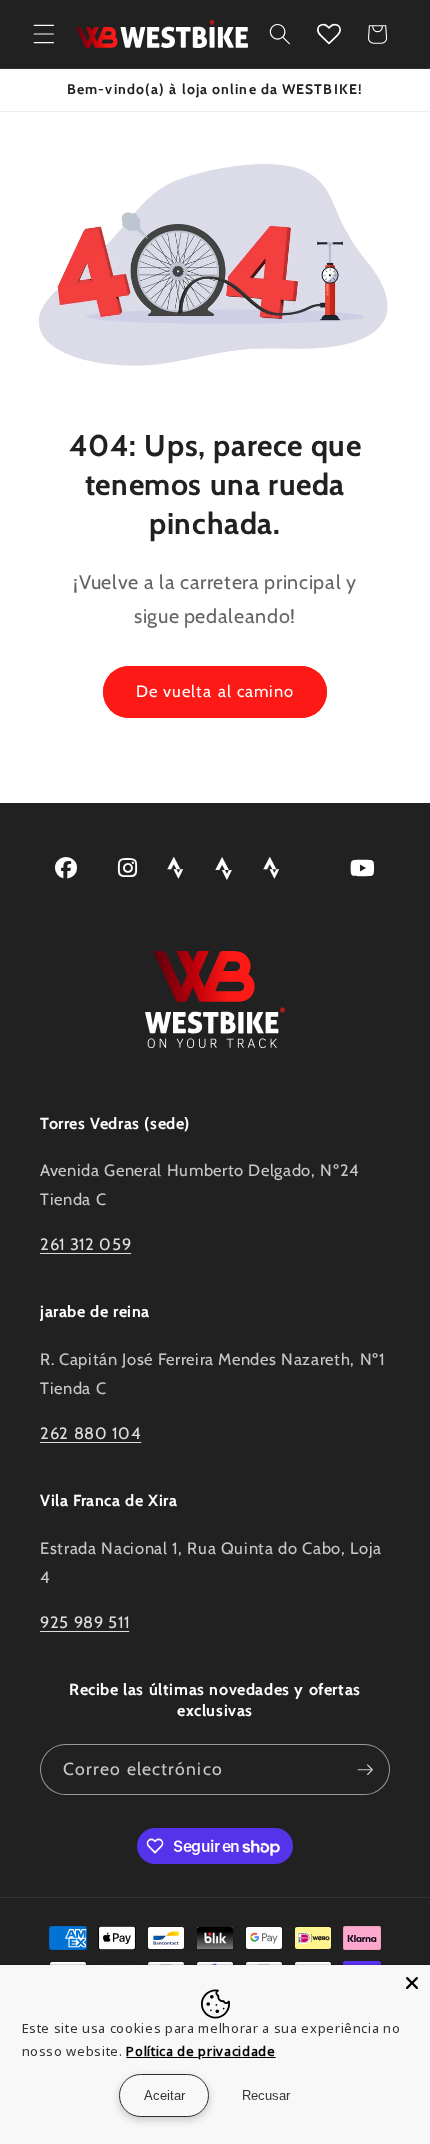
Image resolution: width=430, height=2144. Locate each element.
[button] (44, 34)
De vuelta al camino (215, 691)
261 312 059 (85, 1244)
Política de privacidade (200, 2051)
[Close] (412, 1983)
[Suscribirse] (365, 1770)
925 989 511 (84, 1622)
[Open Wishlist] (329, 34)
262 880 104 (90, 1433)
